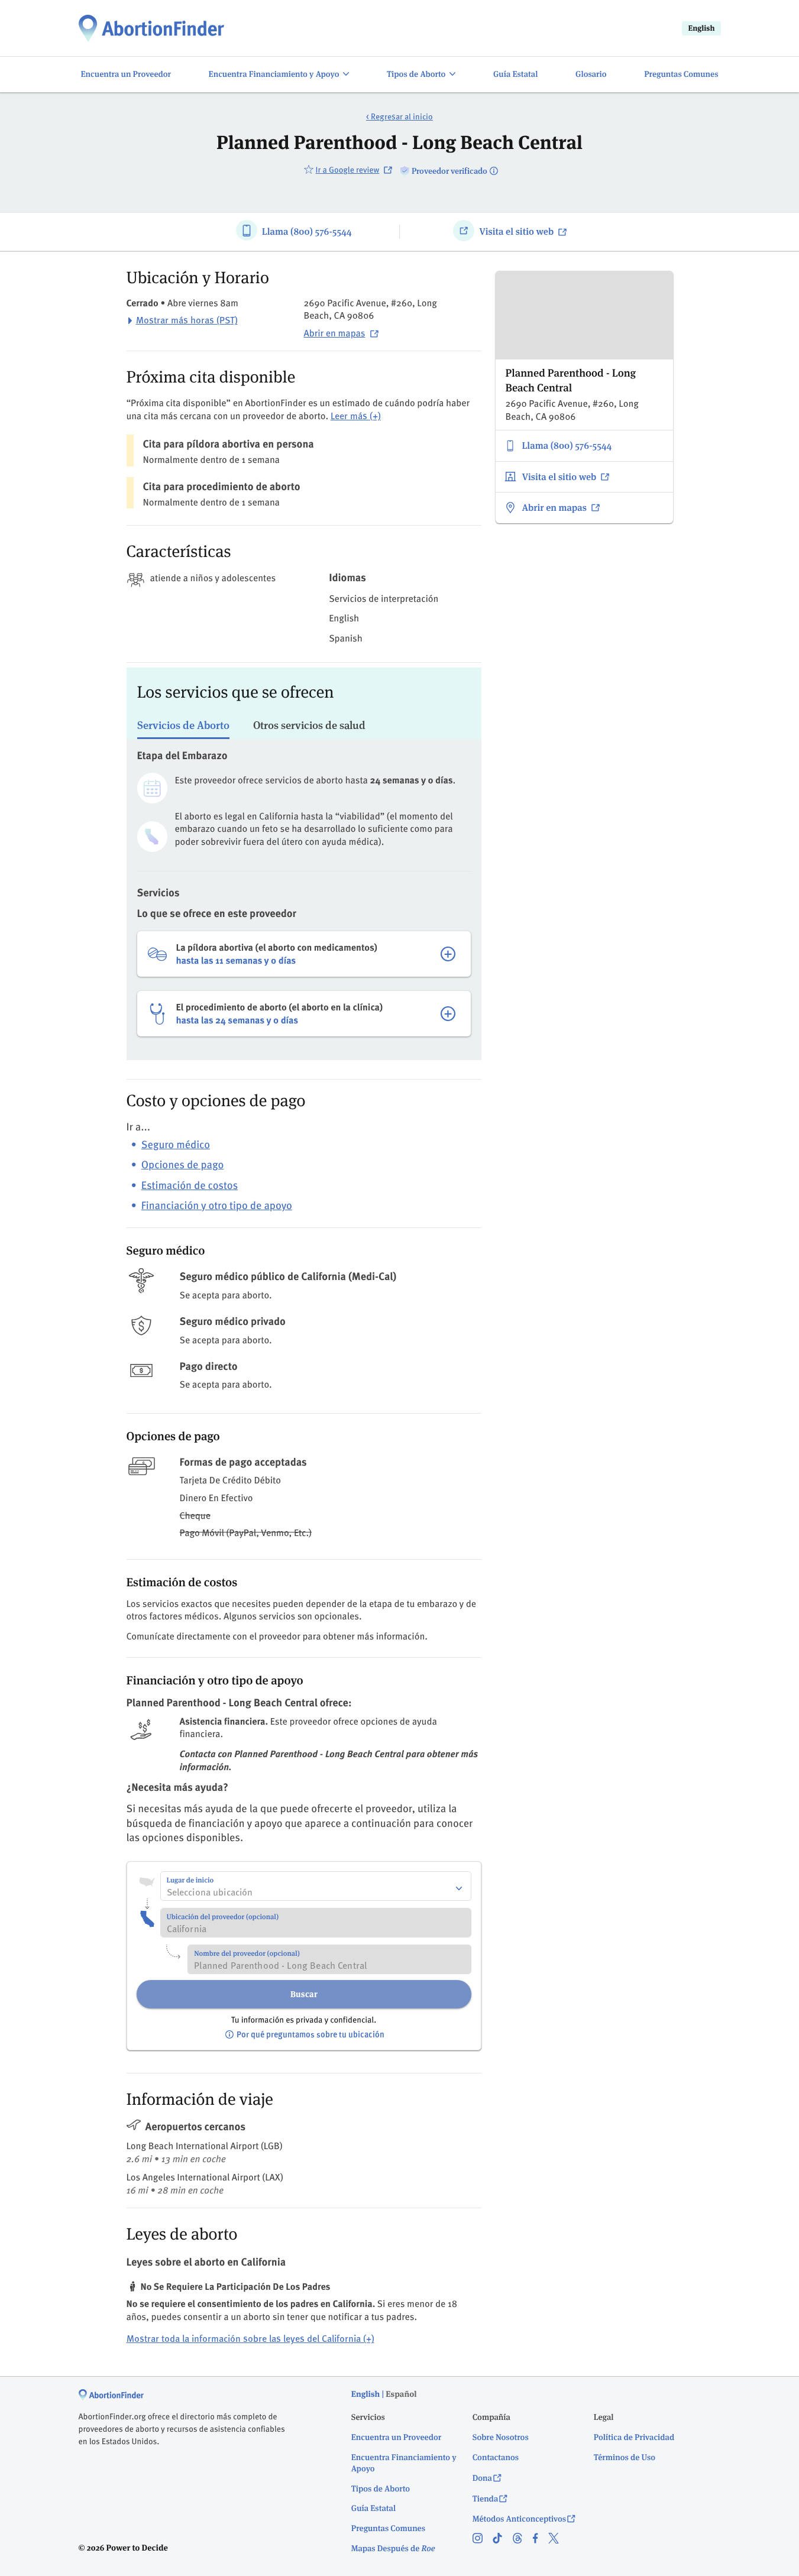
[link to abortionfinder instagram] (483, 2539)
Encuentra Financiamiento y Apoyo (404, 2463)
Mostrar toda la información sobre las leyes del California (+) (250, 2339)
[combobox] (316, 1886)
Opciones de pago (182, 1164)
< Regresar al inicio (399, 117)
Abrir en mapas (335, 333)
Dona (482, 2478)
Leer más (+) (356, 416)
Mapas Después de (393, 2549)
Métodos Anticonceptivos (519, 2519)
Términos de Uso (625, 2458)
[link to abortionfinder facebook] (541, 2539)
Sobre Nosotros (501, 2438)
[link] (151, 28)
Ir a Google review (348, 169)
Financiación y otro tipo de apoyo (217, 1205)
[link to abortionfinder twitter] (559, 2539)
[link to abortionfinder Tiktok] (502, 2539)
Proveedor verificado (449, 171)
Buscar (304, 1994)
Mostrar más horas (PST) (187, 320)
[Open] (459, 1888)
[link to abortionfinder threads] (523, 2539)
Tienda (486, 2499)
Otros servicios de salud (309, 725)
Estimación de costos (190, 1185)
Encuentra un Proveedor (397, 2438)
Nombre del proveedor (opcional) (247, 1954)
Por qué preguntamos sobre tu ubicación (310, 2034)
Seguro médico (176, 1144)
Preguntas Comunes (388, 2529)
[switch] (279, 75)
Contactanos (496, 2458)
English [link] (701, 28)
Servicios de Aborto (183, 725)
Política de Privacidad (634, 2438)
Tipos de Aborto (381, 2489)
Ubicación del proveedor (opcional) (223, 1917)
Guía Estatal (373, 2509)
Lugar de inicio (190, 1880)
